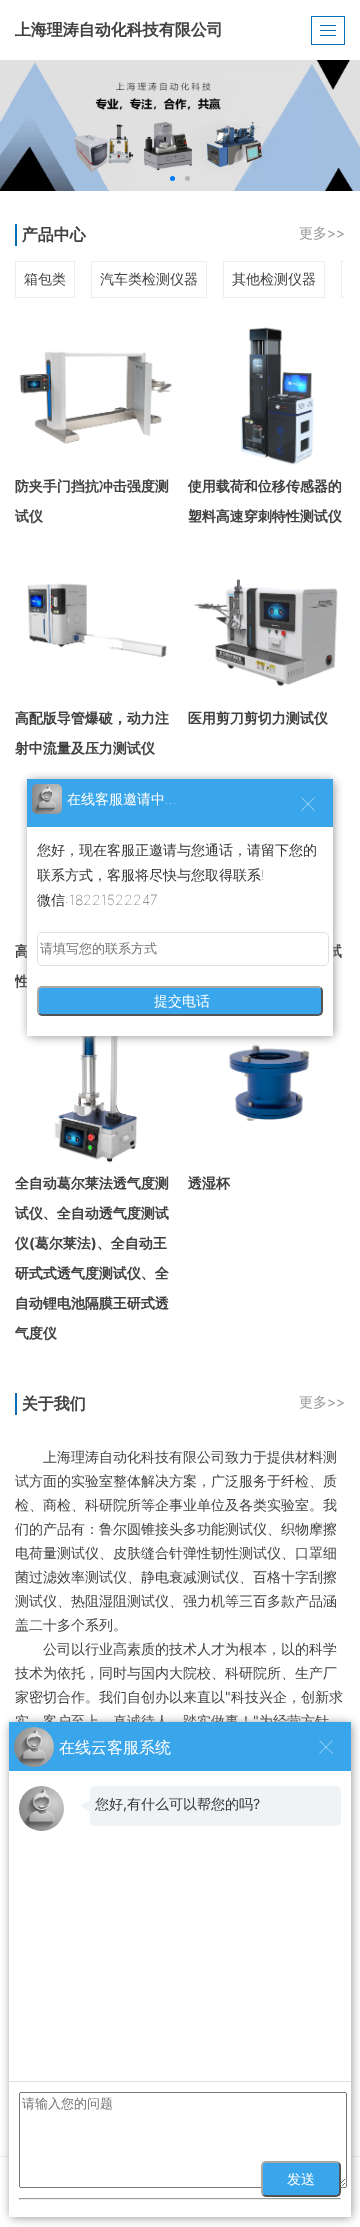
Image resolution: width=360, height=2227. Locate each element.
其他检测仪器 (274, 278)
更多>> (322, 232)
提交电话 (180, 1001)
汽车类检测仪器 (149, 278)
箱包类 (45, 278)
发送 (301, 2179)
